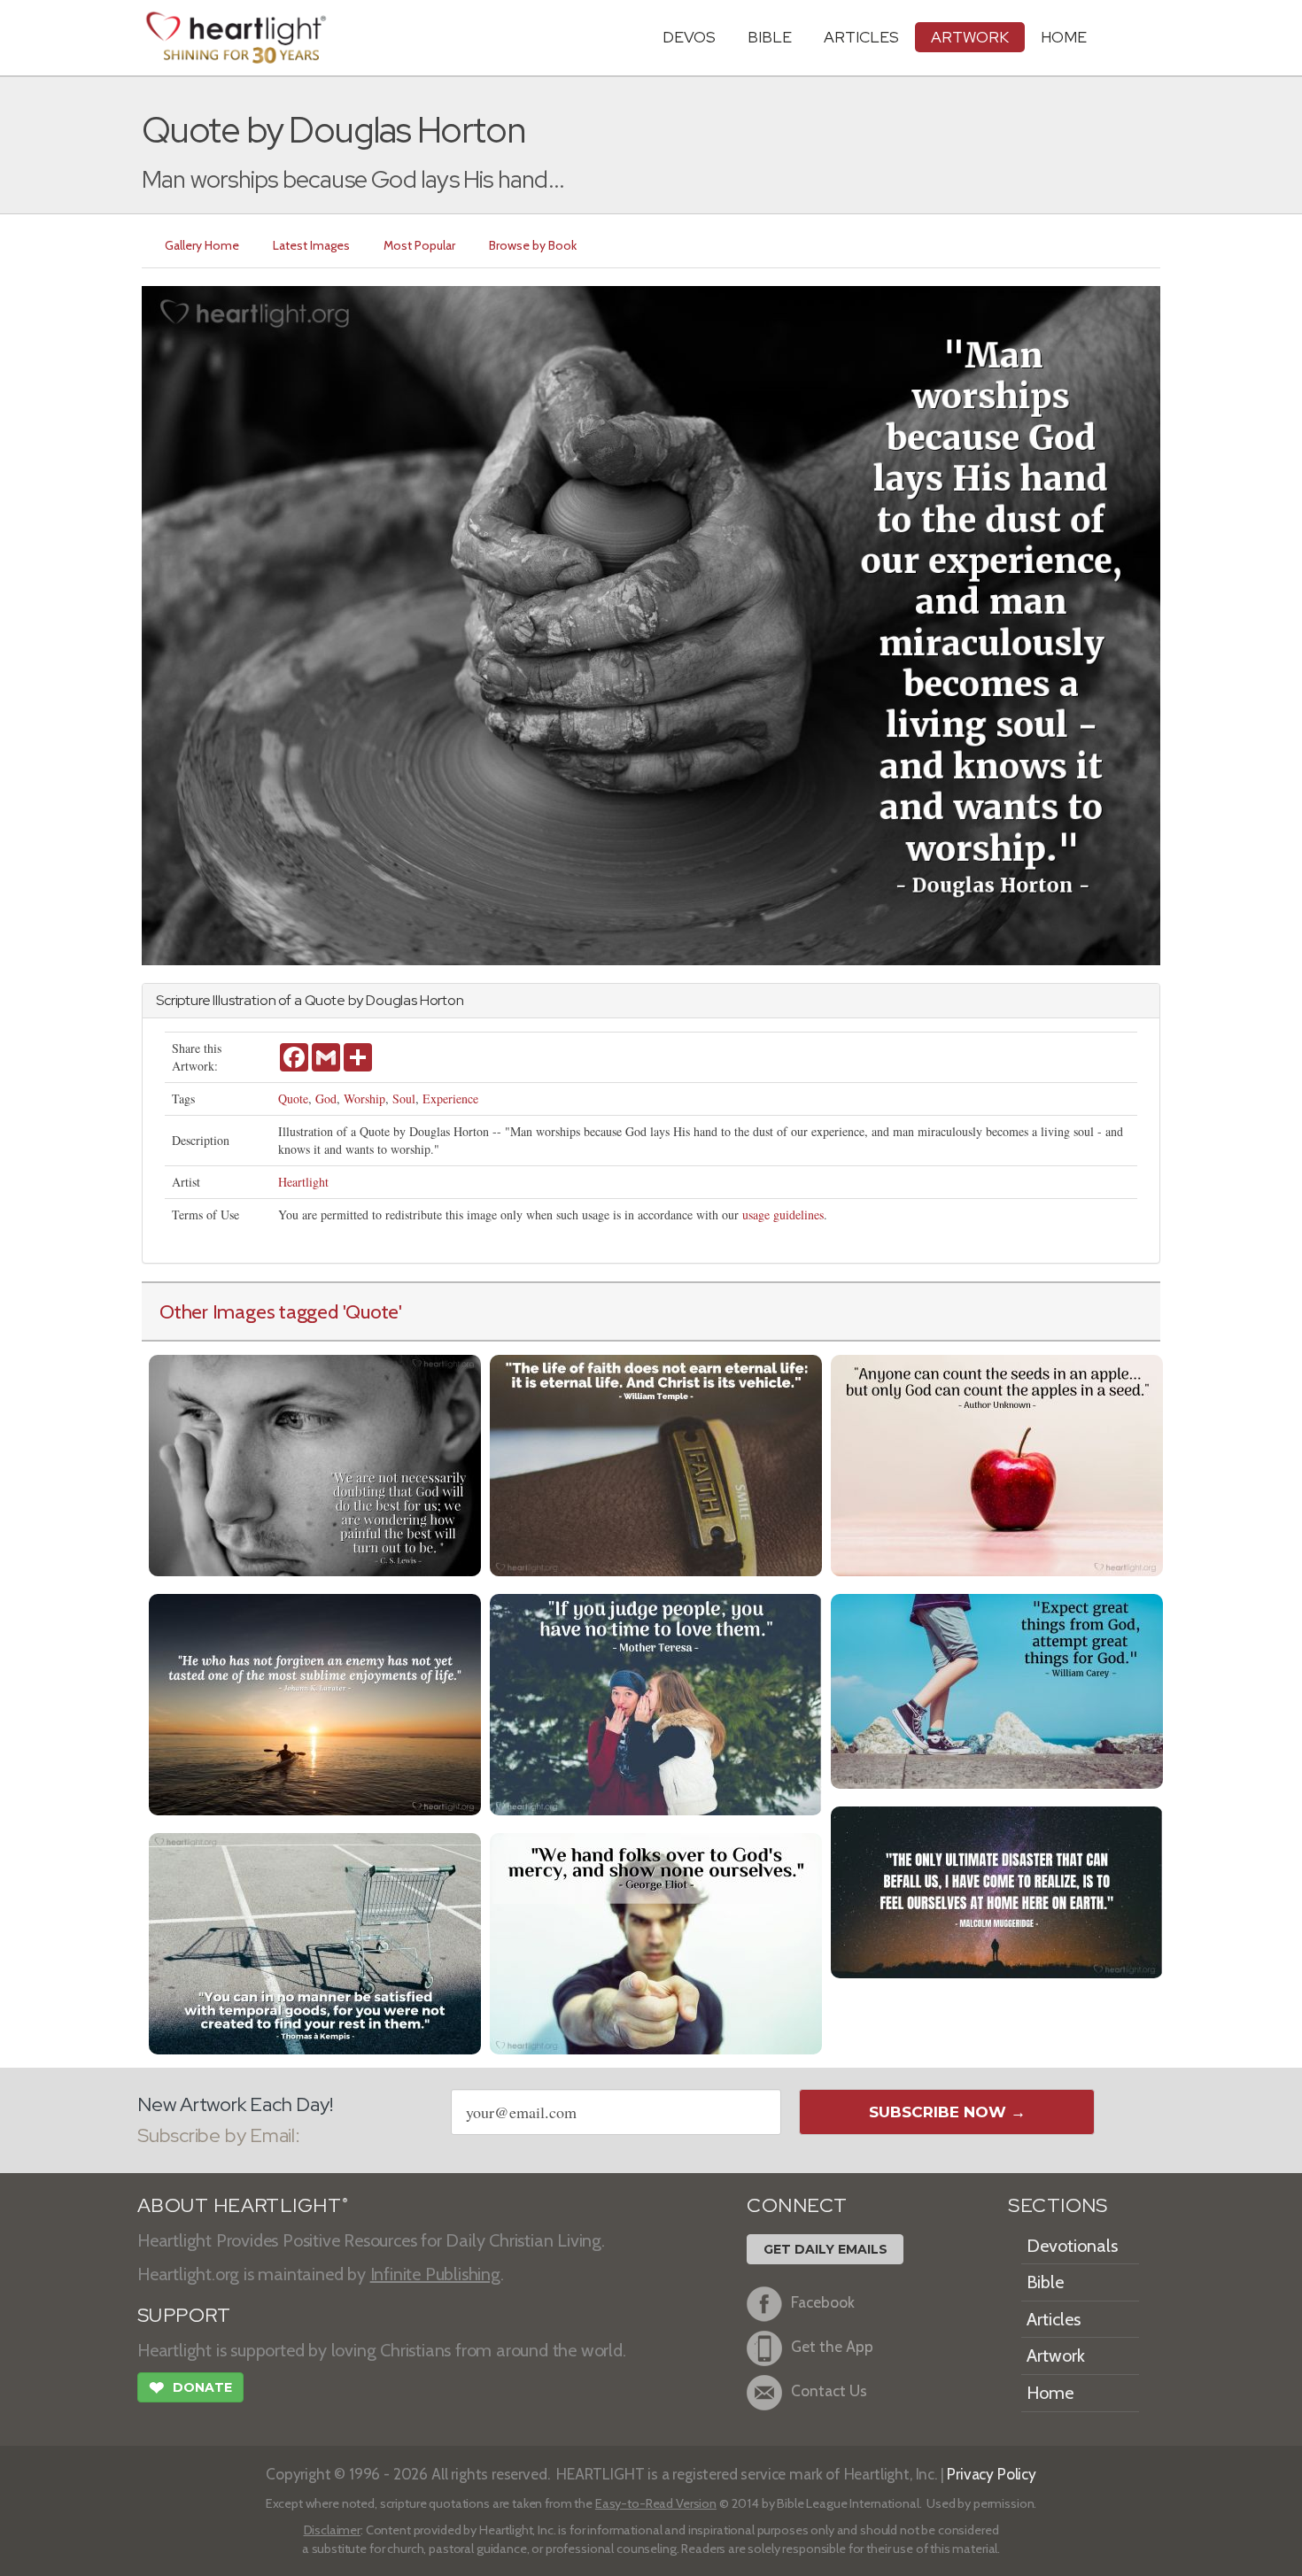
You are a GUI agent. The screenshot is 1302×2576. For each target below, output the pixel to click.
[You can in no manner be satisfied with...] (315, 1942)
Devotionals (1072, 2246)
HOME (1064, 37)
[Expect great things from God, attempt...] (997, 1689)
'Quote (371, 1311)
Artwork (970, 37)
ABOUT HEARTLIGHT (243, 2205)
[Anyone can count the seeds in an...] (997, 1463)
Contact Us (829, 2390)
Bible (770, 37)
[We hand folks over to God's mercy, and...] (656, 1942)
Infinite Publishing (435, 2274)
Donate (190, 2388)
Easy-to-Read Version (656, 2503)
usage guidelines (783, 1215)
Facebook (823, 2302)
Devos (689, 37)
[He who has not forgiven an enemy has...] (315, 1702)
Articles (861, 37)
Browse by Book (533, 245)
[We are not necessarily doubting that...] (315, 1463)
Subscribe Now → (947, 2112)
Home (1050, 2393)
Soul (404, 1098)
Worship (364, 1098)
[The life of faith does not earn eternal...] (656, 1463)
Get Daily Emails (825, 2249)
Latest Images (311, 245)
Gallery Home (202, 245)
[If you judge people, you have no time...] (656, 1702)
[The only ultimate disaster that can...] (997, 1890)
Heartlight (303, 1182)
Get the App (832, 2346)
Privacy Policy (992, 2474)
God (326, 1098)
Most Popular (419, 245)
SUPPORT (184, 2315)
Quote (293, 1098)
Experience (450, 1098)
